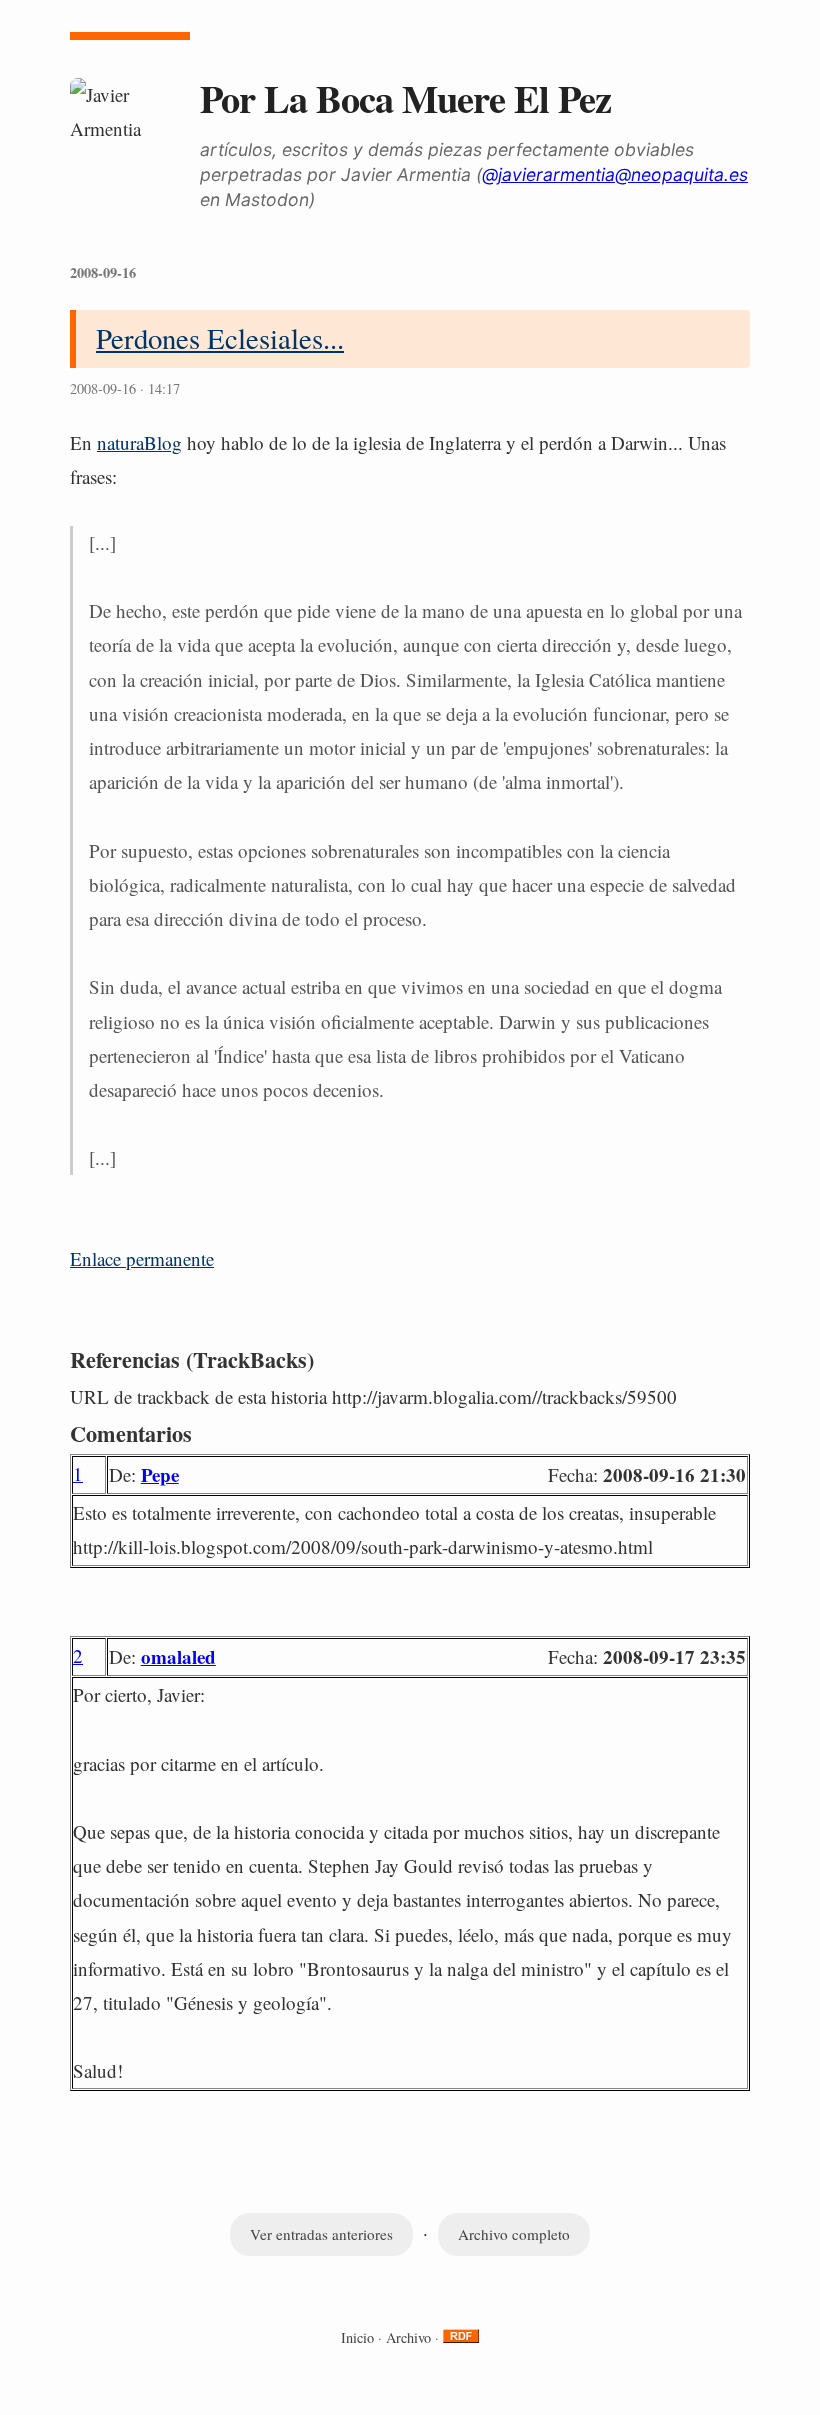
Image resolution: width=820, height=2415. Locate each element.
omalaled (178, 1656)
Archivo (408, 2337)
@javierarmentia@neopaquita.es (615, 174)
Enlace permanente (142, 1258)
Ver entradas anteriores (321, 2234)
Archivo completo (514, 2234)
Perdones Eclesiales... (220, 338)
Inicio (357, 2337)
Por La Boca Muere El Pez (405, 98)
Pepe (160, 1474)
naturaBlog (139, 442)
